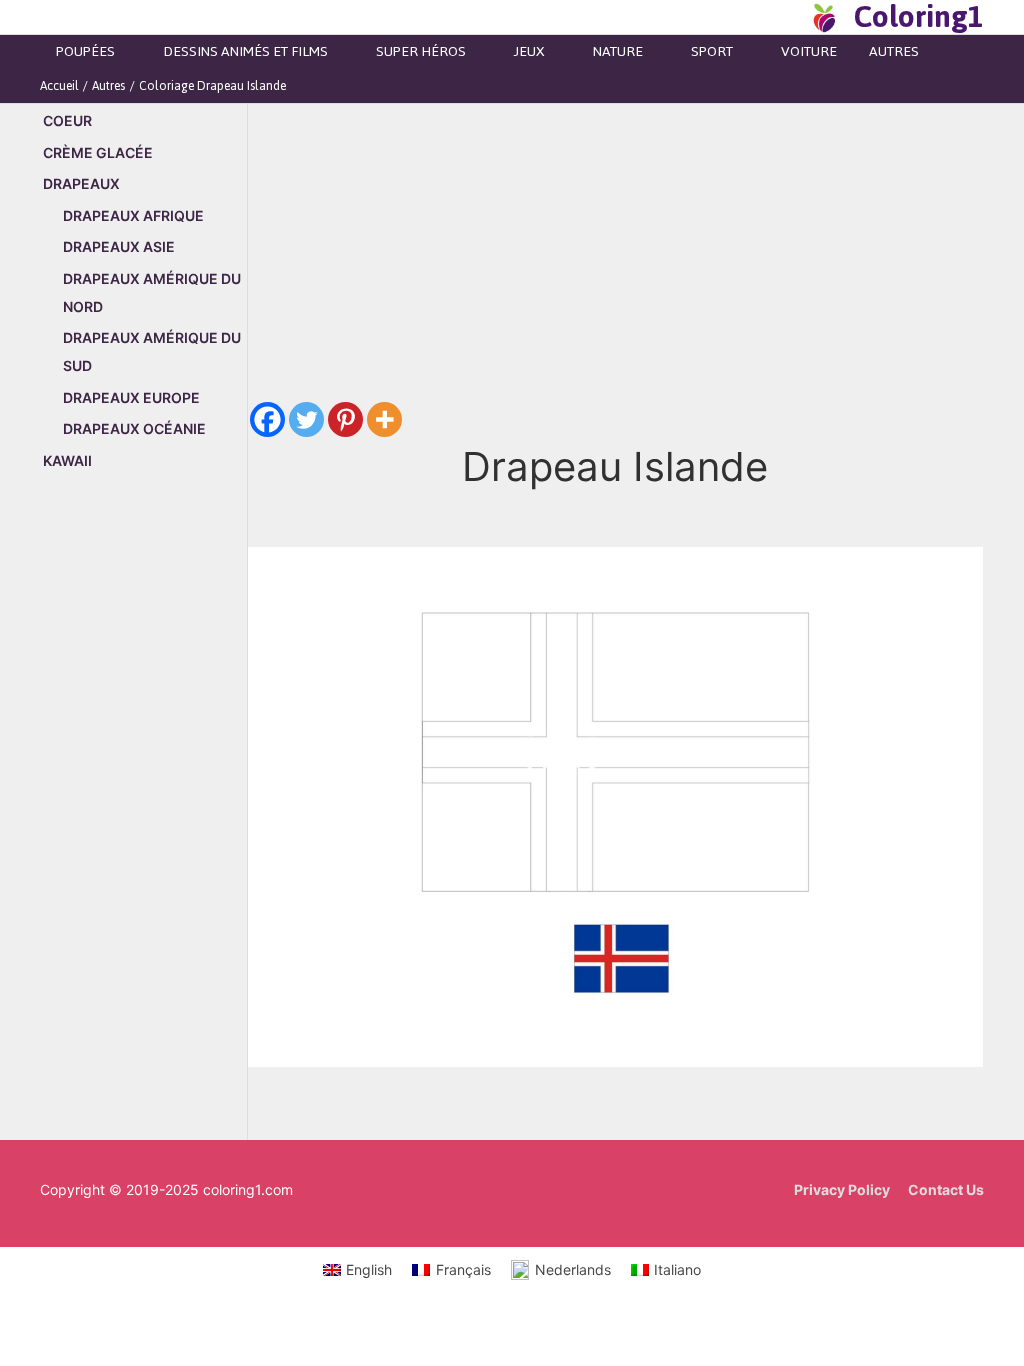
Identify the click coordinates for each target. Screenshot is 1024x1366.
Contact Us (946, 1189)
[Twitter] (306, 419)
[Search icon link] (788, 17)
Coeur (67, 120)
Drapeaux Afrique (133, 215)
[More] (384, 419)
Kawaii (67, 460)
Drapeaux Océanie (134, 428)
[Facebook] (267, 419)
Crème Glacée (98, 152)
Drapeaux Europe (131, 397)
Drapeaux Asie (119, 246)
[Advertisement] (143, 828)
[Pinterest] (345, 419)
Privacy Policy (842, 1189)
